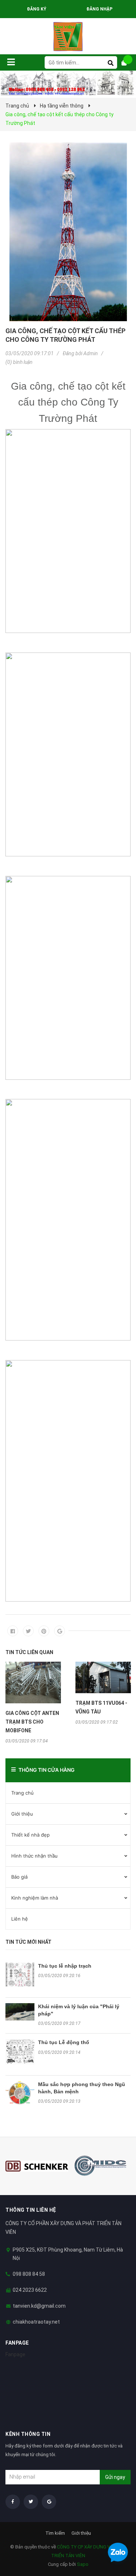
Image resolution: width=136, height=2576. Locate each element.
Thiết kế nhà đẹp (30, 1835)
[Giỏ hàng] (127, 63)
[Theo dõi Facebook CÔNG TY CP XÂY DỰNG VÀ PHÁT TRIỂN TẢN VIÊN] (13, 2502)
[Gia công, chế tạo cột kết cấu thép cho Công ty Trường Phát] (68, 232)
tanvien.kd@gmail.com (39, 2306)
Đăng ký (37, 9)
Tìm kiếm (55, 2533)
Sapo (83, 2564)
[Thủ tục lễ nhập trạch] (20, 1975)
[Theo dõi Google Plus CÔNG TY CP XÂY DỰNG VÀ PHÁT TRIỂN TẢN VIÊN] (49, 2502)
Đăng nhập (99, 9)
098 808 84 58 (29, 2274)
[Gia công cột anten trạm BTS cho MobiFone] (33, 1683)
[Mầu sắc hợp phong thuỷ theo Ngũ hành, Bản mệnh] (20, 2093)
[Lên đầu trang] (116, 2533)
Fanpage (15, 2354)
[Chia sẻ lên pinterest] (44, 1631)
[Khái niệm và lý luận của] (20, 2012)
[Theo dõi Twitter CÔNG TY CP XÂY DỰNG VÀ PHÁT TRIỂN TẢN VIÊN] (31, 2502)
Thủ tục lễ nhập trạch (65, 1966)
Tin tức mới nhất (28, 1942)
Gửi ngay (115, 2477)
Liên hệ (20, 1919)
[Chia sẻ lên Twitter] (28, 1631)
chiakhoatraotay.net (36, 2322)
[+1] (59, 1631)
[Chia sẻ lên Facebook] (13, 1631)
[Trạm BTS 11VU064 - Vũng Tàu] (103, 1677)
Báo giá (19, 1877)
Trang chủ (22, 1793)
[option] (33, 1703)
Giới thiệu (22, 1814)
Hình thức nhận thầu (34, 1856)
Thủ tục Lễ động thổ (64, 2042)
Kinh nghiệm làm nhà (35, 1898)
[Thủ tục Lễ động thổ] (20, 2052)
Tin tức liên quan (29, 1652)
